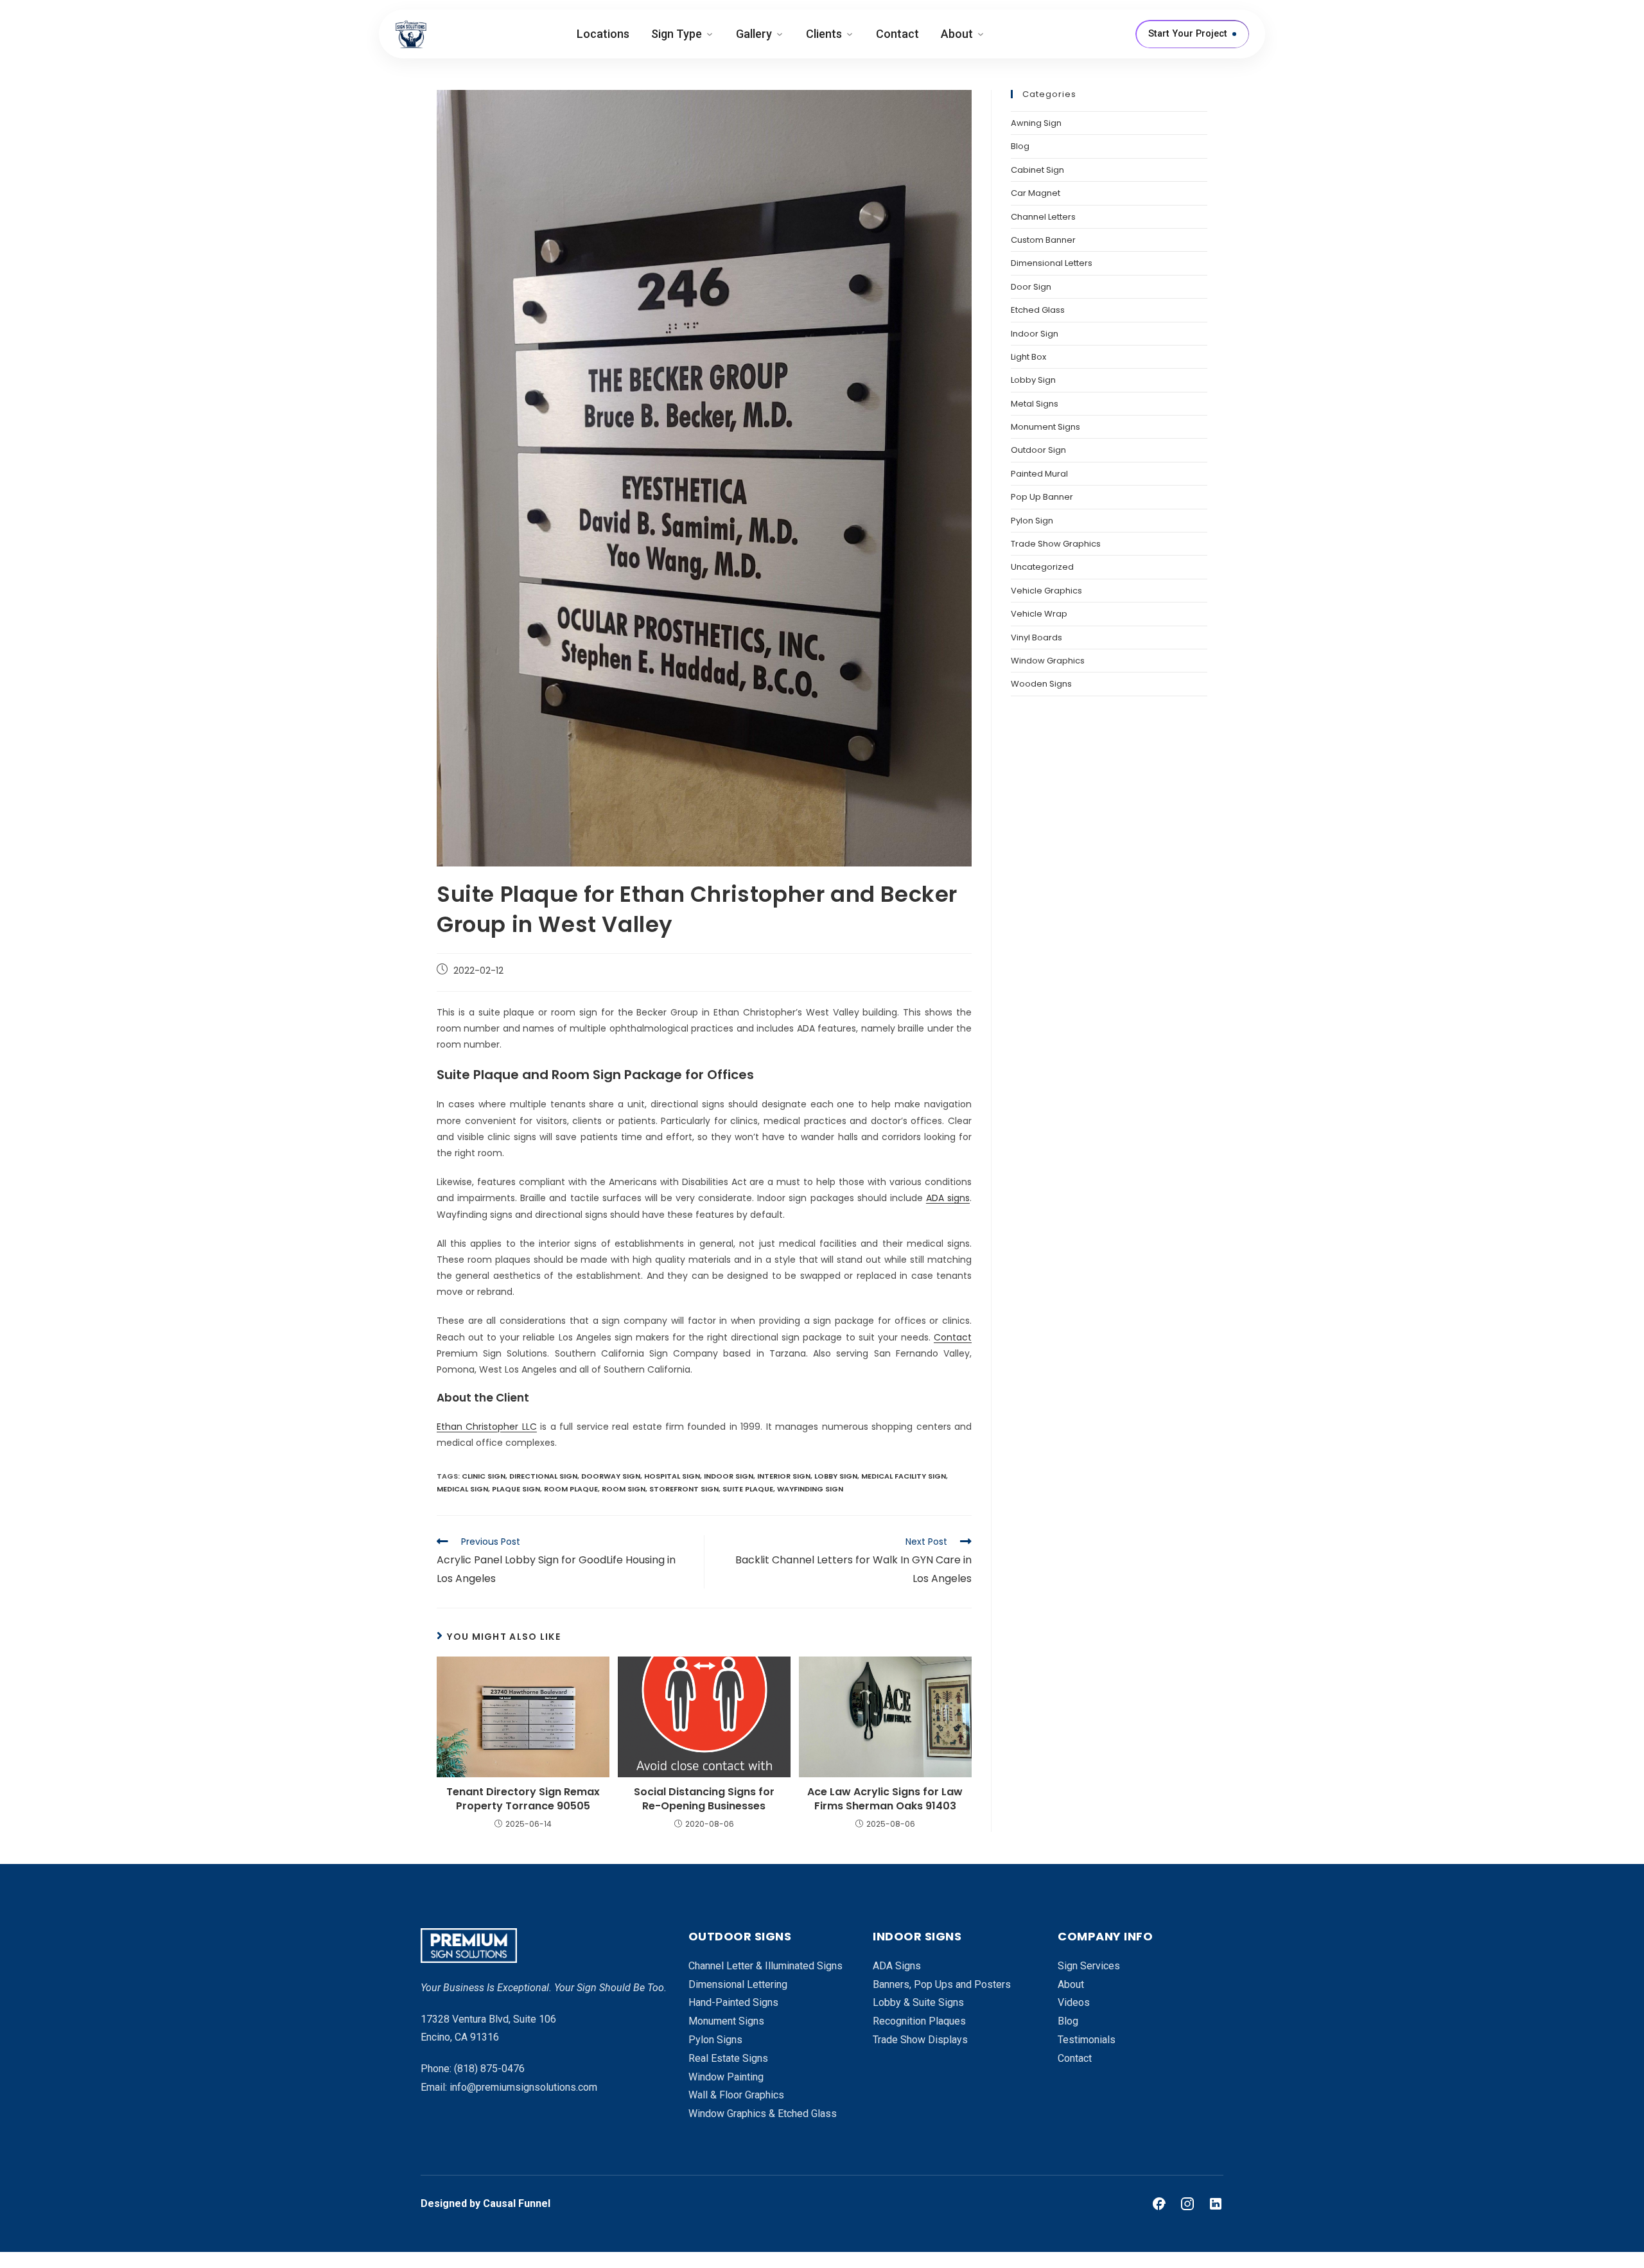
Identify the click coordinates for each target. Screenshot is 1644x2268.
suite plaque (748, 1489)
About (957, 34)
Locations (603, 34)
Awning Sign (1036, 123)
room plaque (571, 1489)
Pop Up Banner (1042, 497)
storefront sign (684, 1489)
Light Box (1028, 357)
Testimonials (1087, 2040)
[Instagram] (1187, 2204)
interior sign (784, 1476)
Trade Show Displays (920, 2040)
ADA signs (948, 1198)
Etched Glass (1038, 310)
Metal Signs (1035, 404)
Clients (824, 34)
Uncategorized (1042, 567)
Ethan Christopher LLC (487, 1427)
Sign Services (1089, 1966)
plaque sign (516, 1489)
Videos (1074, 2002)
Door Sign (1031, 287)
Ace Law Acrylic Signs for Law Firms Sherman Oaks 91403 (885, 1799)
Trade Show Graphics (1056, 544)
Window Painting (726, 2077)
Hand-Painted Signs (733, 2002)
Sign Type (677, 34)
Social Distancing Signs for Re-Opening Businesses (704, 1799)
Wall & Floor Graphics (736, 2095)
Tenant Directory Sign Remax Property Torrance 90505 (523, 1799)
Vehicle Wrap (1039, 614)
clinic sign (484, 1476)
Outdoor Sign (1038, 450)
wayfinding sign (810, 1489)
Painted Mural (1039, 474)
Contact (897, 34)
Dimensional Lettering (738, 1984)
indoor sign (729, 1476)
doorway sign (611, 1476)
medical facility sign (904, 1476)
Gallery (754, 34)
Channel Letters (1043, 217)
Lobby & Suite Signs (918, 2002)
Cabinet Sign (1037, 170)
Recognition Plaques (919, 2021)
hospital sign (672, 1476)
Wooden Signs (1041, 684)
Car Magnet (1036, 193)
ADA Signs (897, 1966)
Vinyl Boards (1036, 637)
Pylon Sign (1032, 521)
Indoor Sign (1035, 334)
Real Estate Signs (728, 2058)
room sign (624, 1489)
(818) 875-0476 (489, 2069)
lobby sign (836, 1476)
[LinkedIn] (1216, 2204)
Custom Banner (1043, 240)
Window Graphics (1048, 661)
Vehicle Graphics (1046, 591)
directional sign (543, 1476)
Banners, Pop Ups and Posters (942, 1984)
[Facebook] (1159, 2204)
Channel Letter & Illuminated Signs (765, 1966)
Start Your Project (1188, 34)
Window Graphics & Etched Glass (763, 2114)
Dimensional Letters (1052, 263)
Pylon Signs (715, 2040)
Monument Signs (1045, 427)
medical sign (462, 1489)
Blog (1020, 146)
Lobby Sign (1033, 380)
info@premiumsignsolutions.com (523, 2087)
